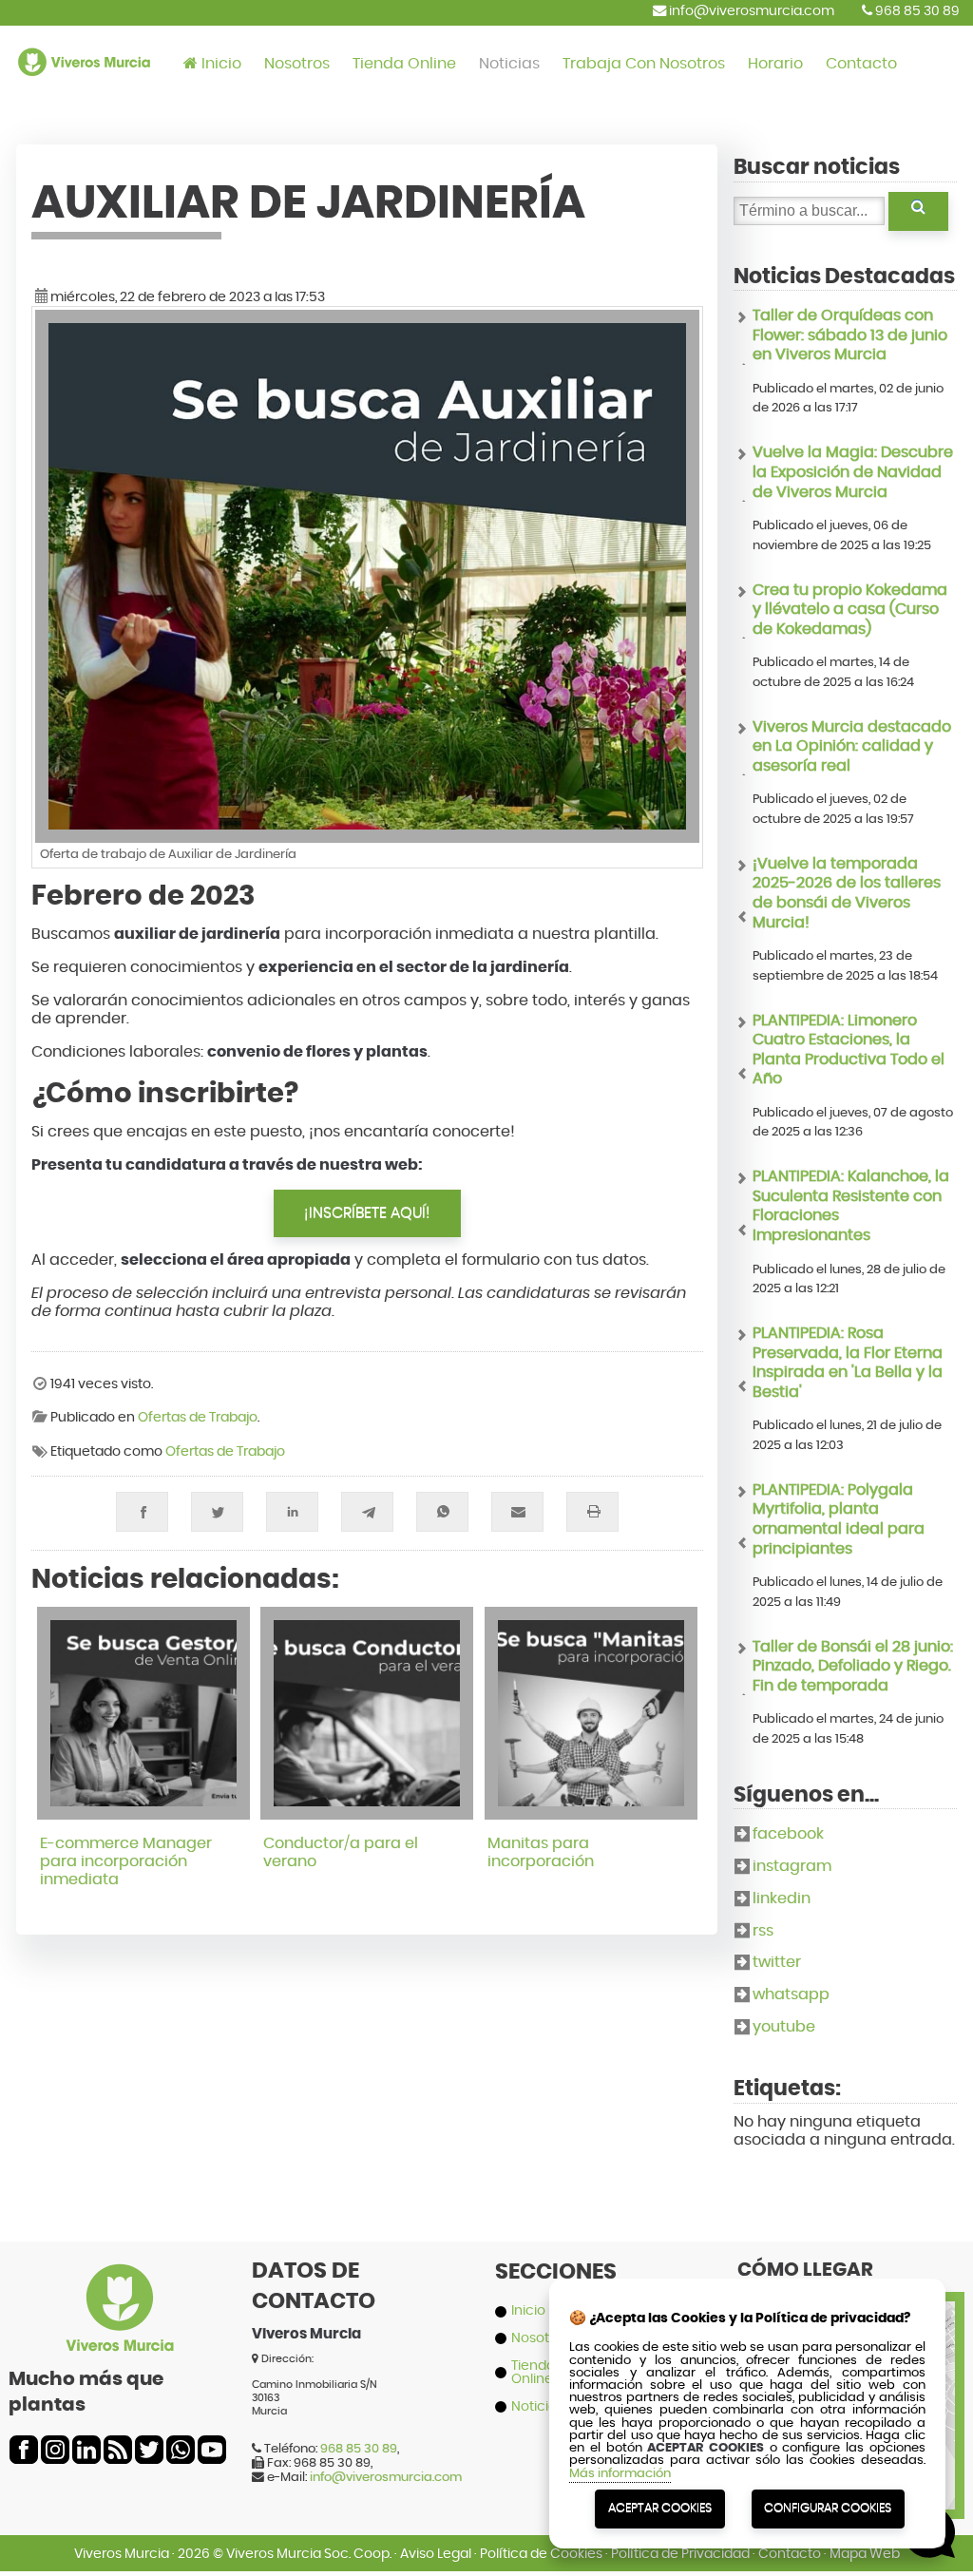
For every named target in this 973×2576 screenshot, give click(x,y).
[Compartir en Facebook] (142, 1512)
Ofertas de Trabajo (198, 1419)
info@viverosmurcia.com (750, 11)
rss (763, 1931)
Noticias (509, 64)
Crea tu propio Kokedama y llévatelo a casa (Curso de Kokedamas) (850, 610)
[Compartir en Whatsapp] (442, 1512)
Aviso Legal (436, 2554)
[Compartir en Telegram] (367, 1512)
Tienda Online (404, 64)
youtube (784, 2027)
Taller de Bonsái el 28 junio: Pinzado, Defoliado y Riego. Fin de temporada (853, 1666)
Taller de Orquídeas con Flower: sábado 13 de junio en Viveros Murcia (850, 335)
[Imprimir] (592, 1512)
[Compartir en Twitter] (217, 1512)
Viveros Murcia (122, 2554)
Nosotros (297, 64)
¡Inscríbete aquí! (367, 1212)
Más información (620, 2474)
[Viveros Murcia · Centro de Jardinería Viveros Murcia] (84, 91)
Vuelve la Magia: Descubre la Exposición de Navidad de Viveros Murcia (853, 472)
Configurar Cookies (828, 2508)
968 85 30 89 (916, 11)
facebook (788, 1834)
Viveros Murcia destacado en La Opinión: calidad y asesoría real (852, 746)
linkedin (782, 1899)
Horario (775, 64)
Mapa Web (865, 2554)
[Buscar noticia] (918, 212)
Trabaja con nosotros (644, 64)
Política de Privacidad (680, 2554)
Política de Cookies (541, 2554)
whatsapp (791, 1994)
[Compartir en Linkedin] (292, 1512)
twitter (777, 1962)
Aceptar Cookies (660, 2508)
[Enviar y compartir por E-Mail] (517, 1512)
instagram (792, 1866)
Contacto (861, 64)
